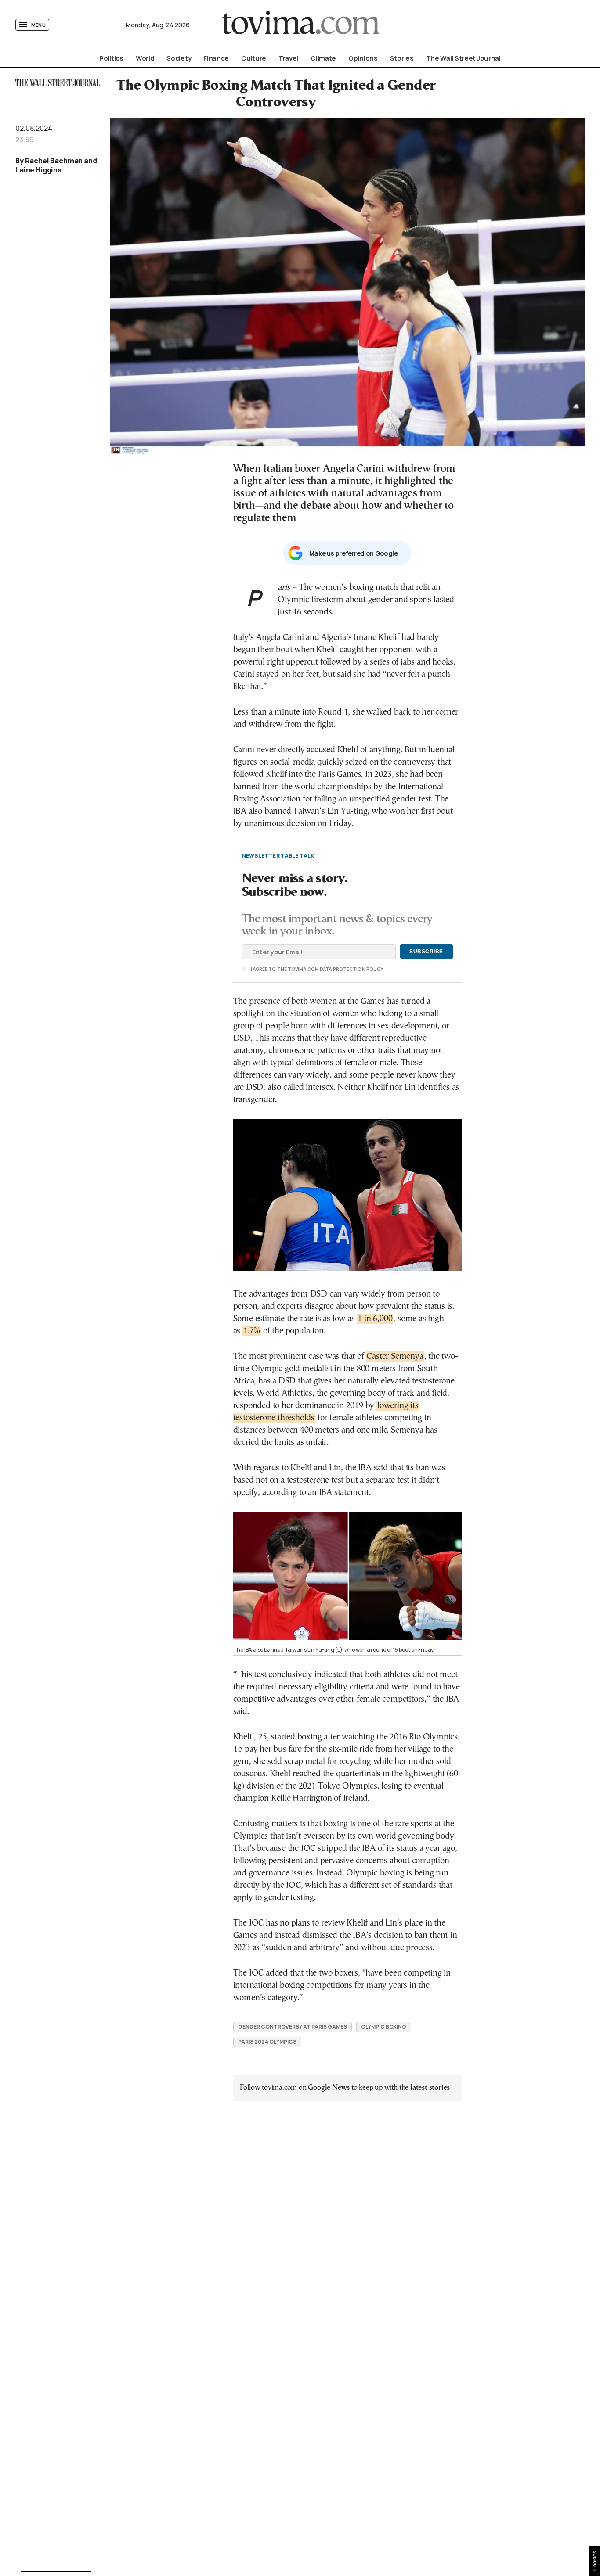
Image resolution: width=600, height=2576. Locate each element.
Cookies (595, 2561)
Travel (288, 58)
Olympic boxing (384, 2027)
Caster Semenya (395, 1356)
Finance (216, 58)
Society (179, 58)
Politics (111, 58)
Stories (402, 58)
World (145, 58)
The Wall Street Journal (463, 58)
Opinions (363, 58)
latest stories (430, 2088)
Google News (329, 2088)
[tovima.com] (300, 25)
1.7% (252, 1331)
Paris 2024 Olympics (267, 2042)
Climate (323, 58)
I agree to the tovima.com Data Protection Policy (268, 969)
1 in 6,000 (375, 1319)
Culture (254, 58)
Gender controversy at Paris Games (293, 2027)
